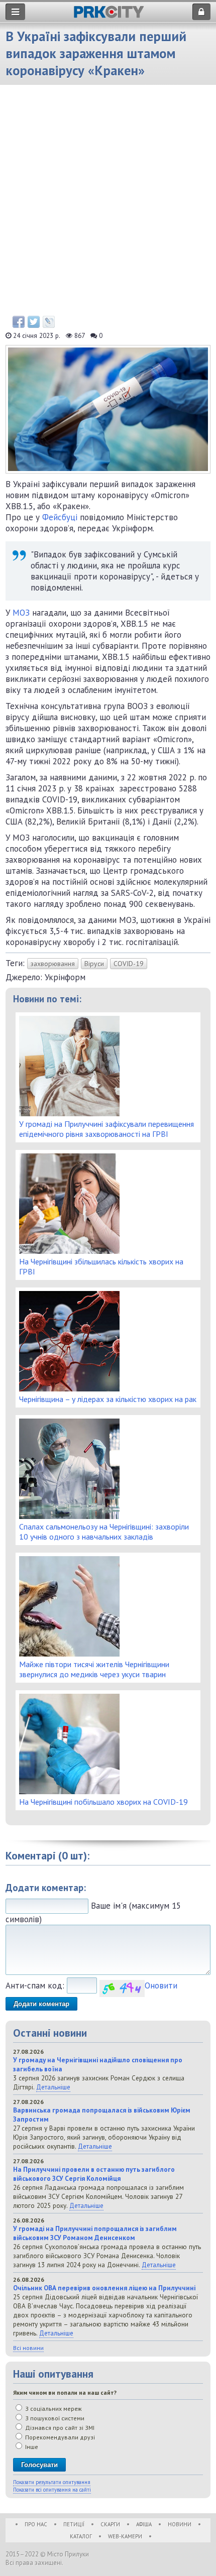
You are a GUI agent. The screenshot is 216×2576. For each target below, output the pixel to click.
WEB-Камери (125, 2536)
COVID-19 (129, 964)
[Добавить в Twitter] (34, 322)
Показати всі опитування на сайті (52, 2490)
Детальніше (53, 2087)
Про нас (36, 2524)
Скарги (110, 2524)
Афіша (144, 2524)
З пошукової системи (54, 2418)
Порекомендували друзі (59, 2437)
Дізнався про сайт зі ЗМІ (59, 2428)
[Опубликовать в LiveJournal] (49, 322)
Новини (180, 2524)
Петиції (74, 2524)
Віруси (94, 964)
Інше (31, 2447)
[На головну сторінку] (109, 15)
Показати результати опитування (52, 2482)
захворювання (53, 964)
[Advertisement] (108, 203)
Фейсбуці (61, 517)
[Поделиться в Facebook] (19, 322)
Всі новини (28, 2348)
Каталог (81, 2536)
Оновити (161, 1985)
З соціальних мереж (53, 2409)
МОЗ (22, 613)
